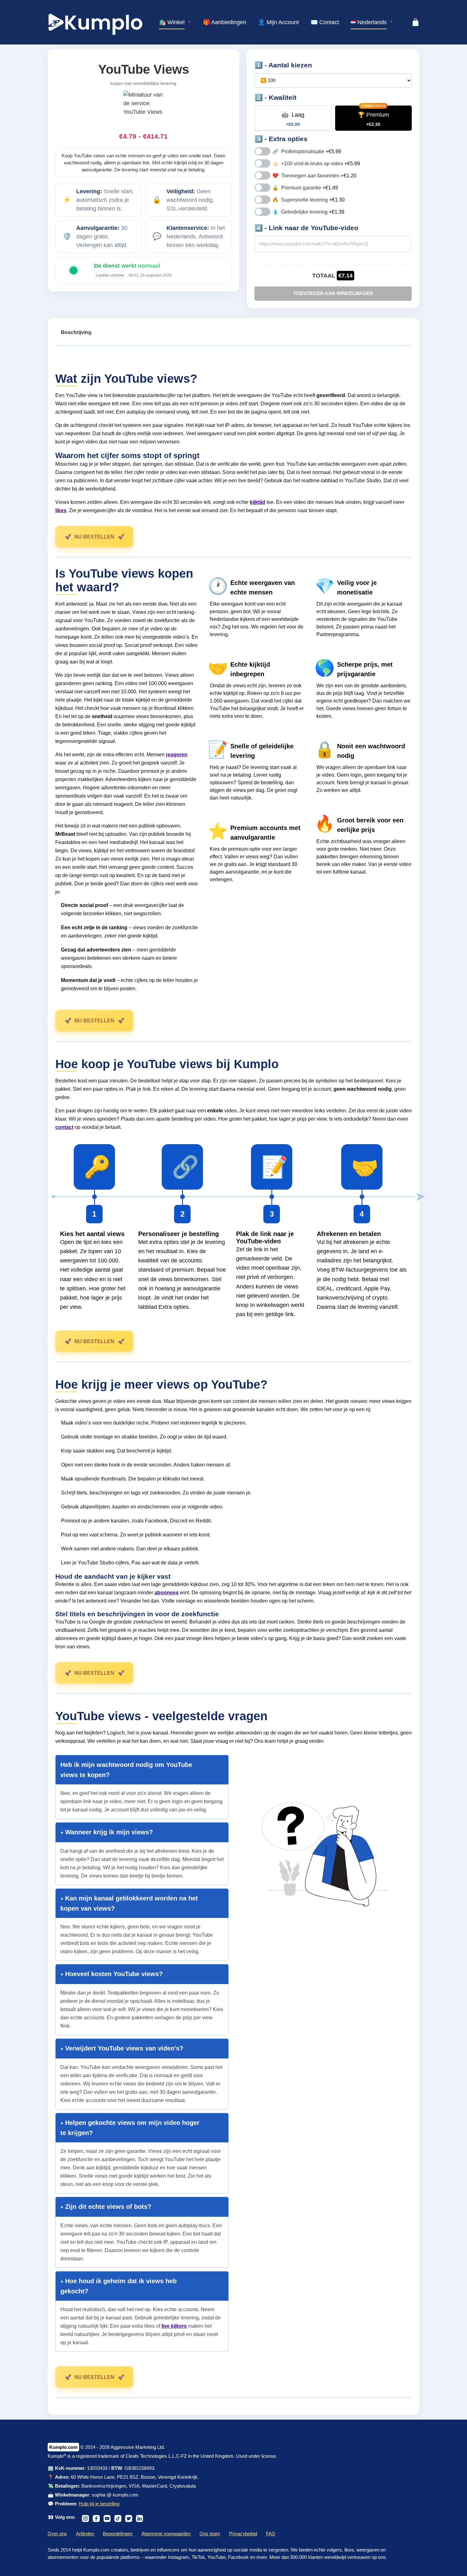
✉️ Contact (325, 22)
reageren (177, 755)
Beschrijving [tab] (76, 332)
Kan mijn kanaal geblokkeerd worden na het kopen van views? (129, 1903)
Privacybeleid (243, 2534)
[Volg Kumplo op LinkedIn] (139, 2517)
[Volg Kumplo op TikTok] (118, 2517)
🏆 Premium (373, 119)
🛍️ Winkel (172, 22)
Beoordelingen (118, 2534)
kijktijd (257, 502)
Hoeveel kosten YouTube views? (113, 1974)
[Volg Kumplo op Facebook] (96, 2517)
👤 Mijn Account (278, 22)
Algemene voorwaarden (166, 2534)
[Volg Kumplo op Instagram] (85, 2517)
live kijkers (174, 2326)
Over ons (57, 2534)
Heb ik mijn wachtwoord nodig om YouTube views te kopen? (126, 1770)
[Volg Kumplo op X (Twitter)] (129, 2517)
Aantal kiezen (290, 65)
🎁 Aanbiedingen (225, 22)
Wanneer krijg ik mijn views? (108, 1832)
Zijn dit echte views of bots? (107, 2207)
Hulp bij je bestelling (99, 2504)
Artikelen (85, 2534)
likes (61, 510)
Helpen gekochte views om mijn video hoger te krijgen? (130, 2128)
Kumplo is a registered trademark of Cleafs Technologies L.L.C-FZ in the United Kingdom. (142, 2456)
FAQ (271, 2534)
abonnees (166, 1593)
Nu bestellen (94, 537)
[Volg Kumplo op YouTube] (107, 2517)
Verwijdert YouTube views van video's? (123, 2048)
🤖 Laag (293, 119)
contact (64, 1127)
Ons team (210, 2534)
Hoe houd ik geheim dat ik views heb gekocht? (118, 2286)
